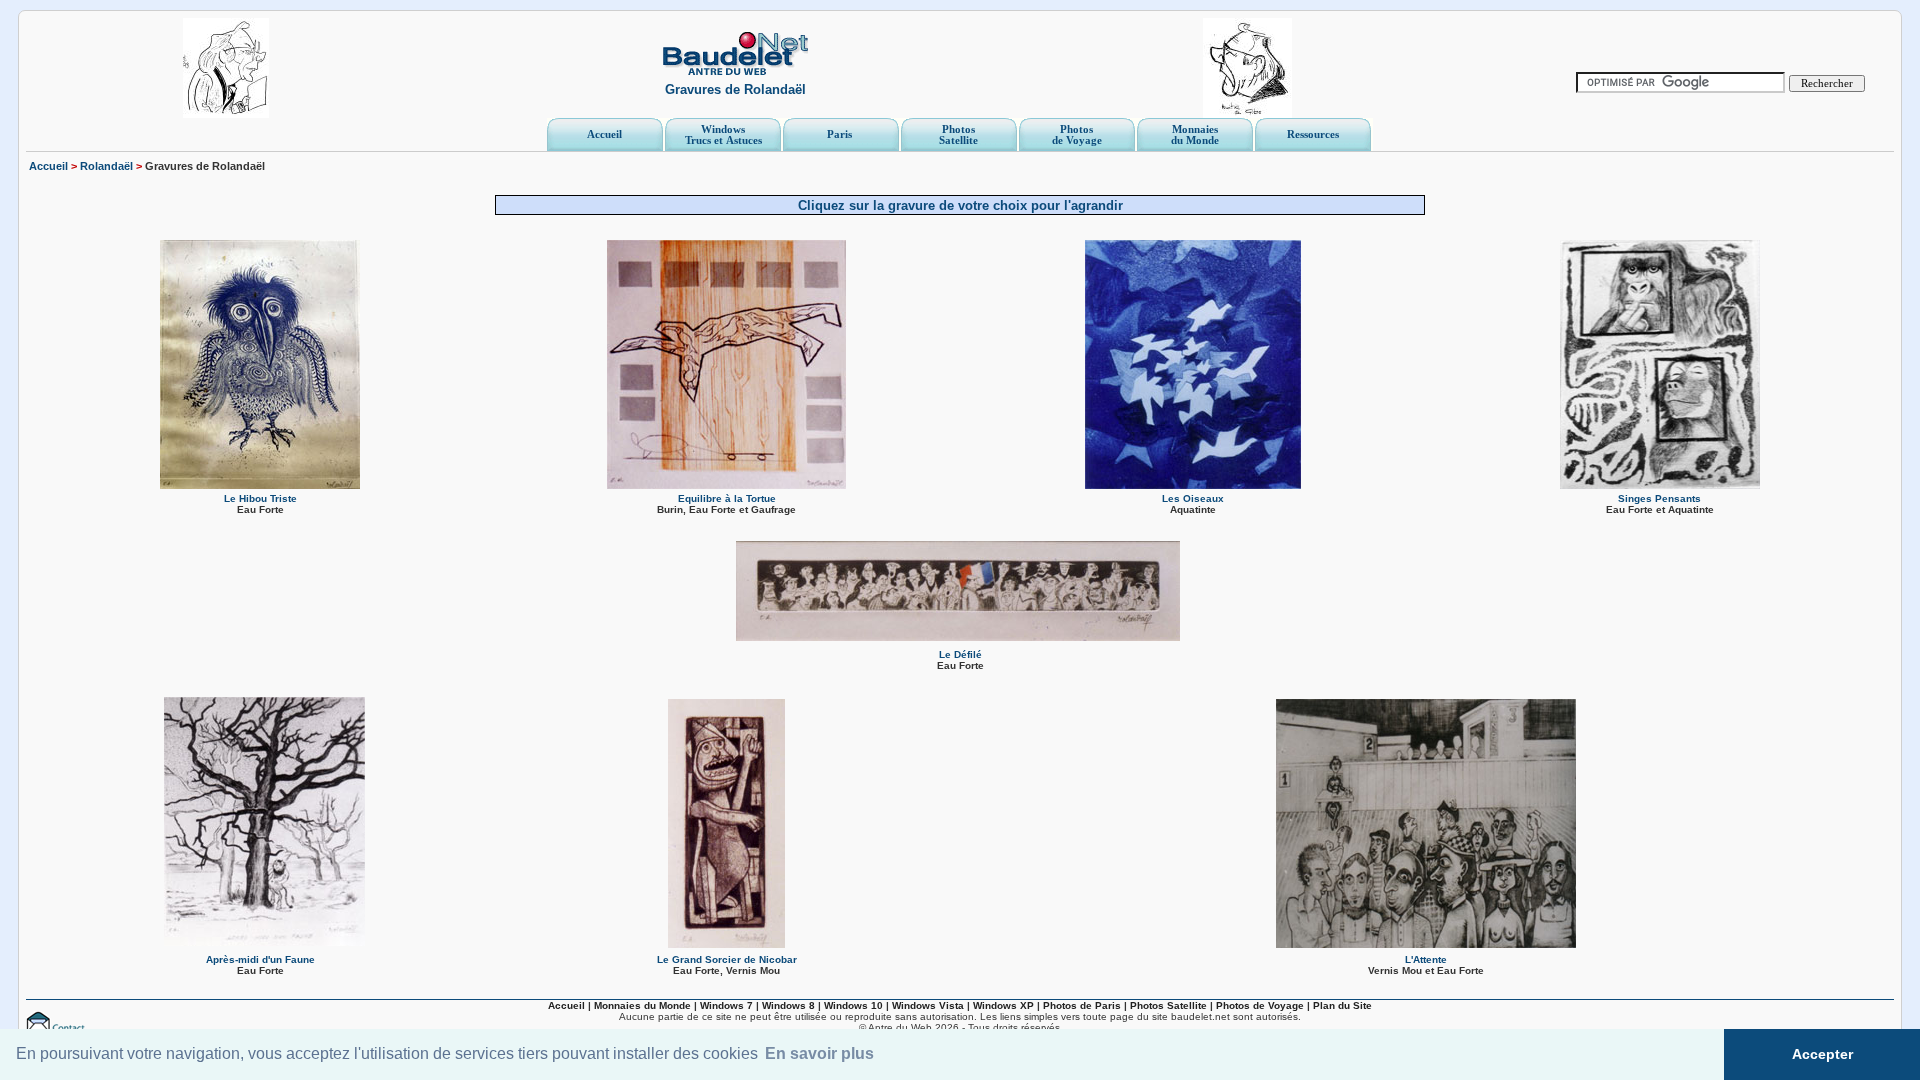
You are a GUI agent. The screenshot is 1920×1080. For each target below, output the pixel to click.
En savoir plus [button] (819, 1053)
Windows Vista (928, 1005)
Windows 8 (788, 1005)
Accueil (48, 166)
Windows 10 (853, 1005)
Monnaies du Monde (642, 1005)
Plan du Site (1342, 1005)
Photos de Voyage (1260, 1005)
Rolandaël (106, 166)
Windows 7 (726, 1005)
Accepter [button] (1822, 1054)
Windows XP (1003, 1005)
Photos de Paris (1082, 1005)
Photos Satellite (1168, 1005)
